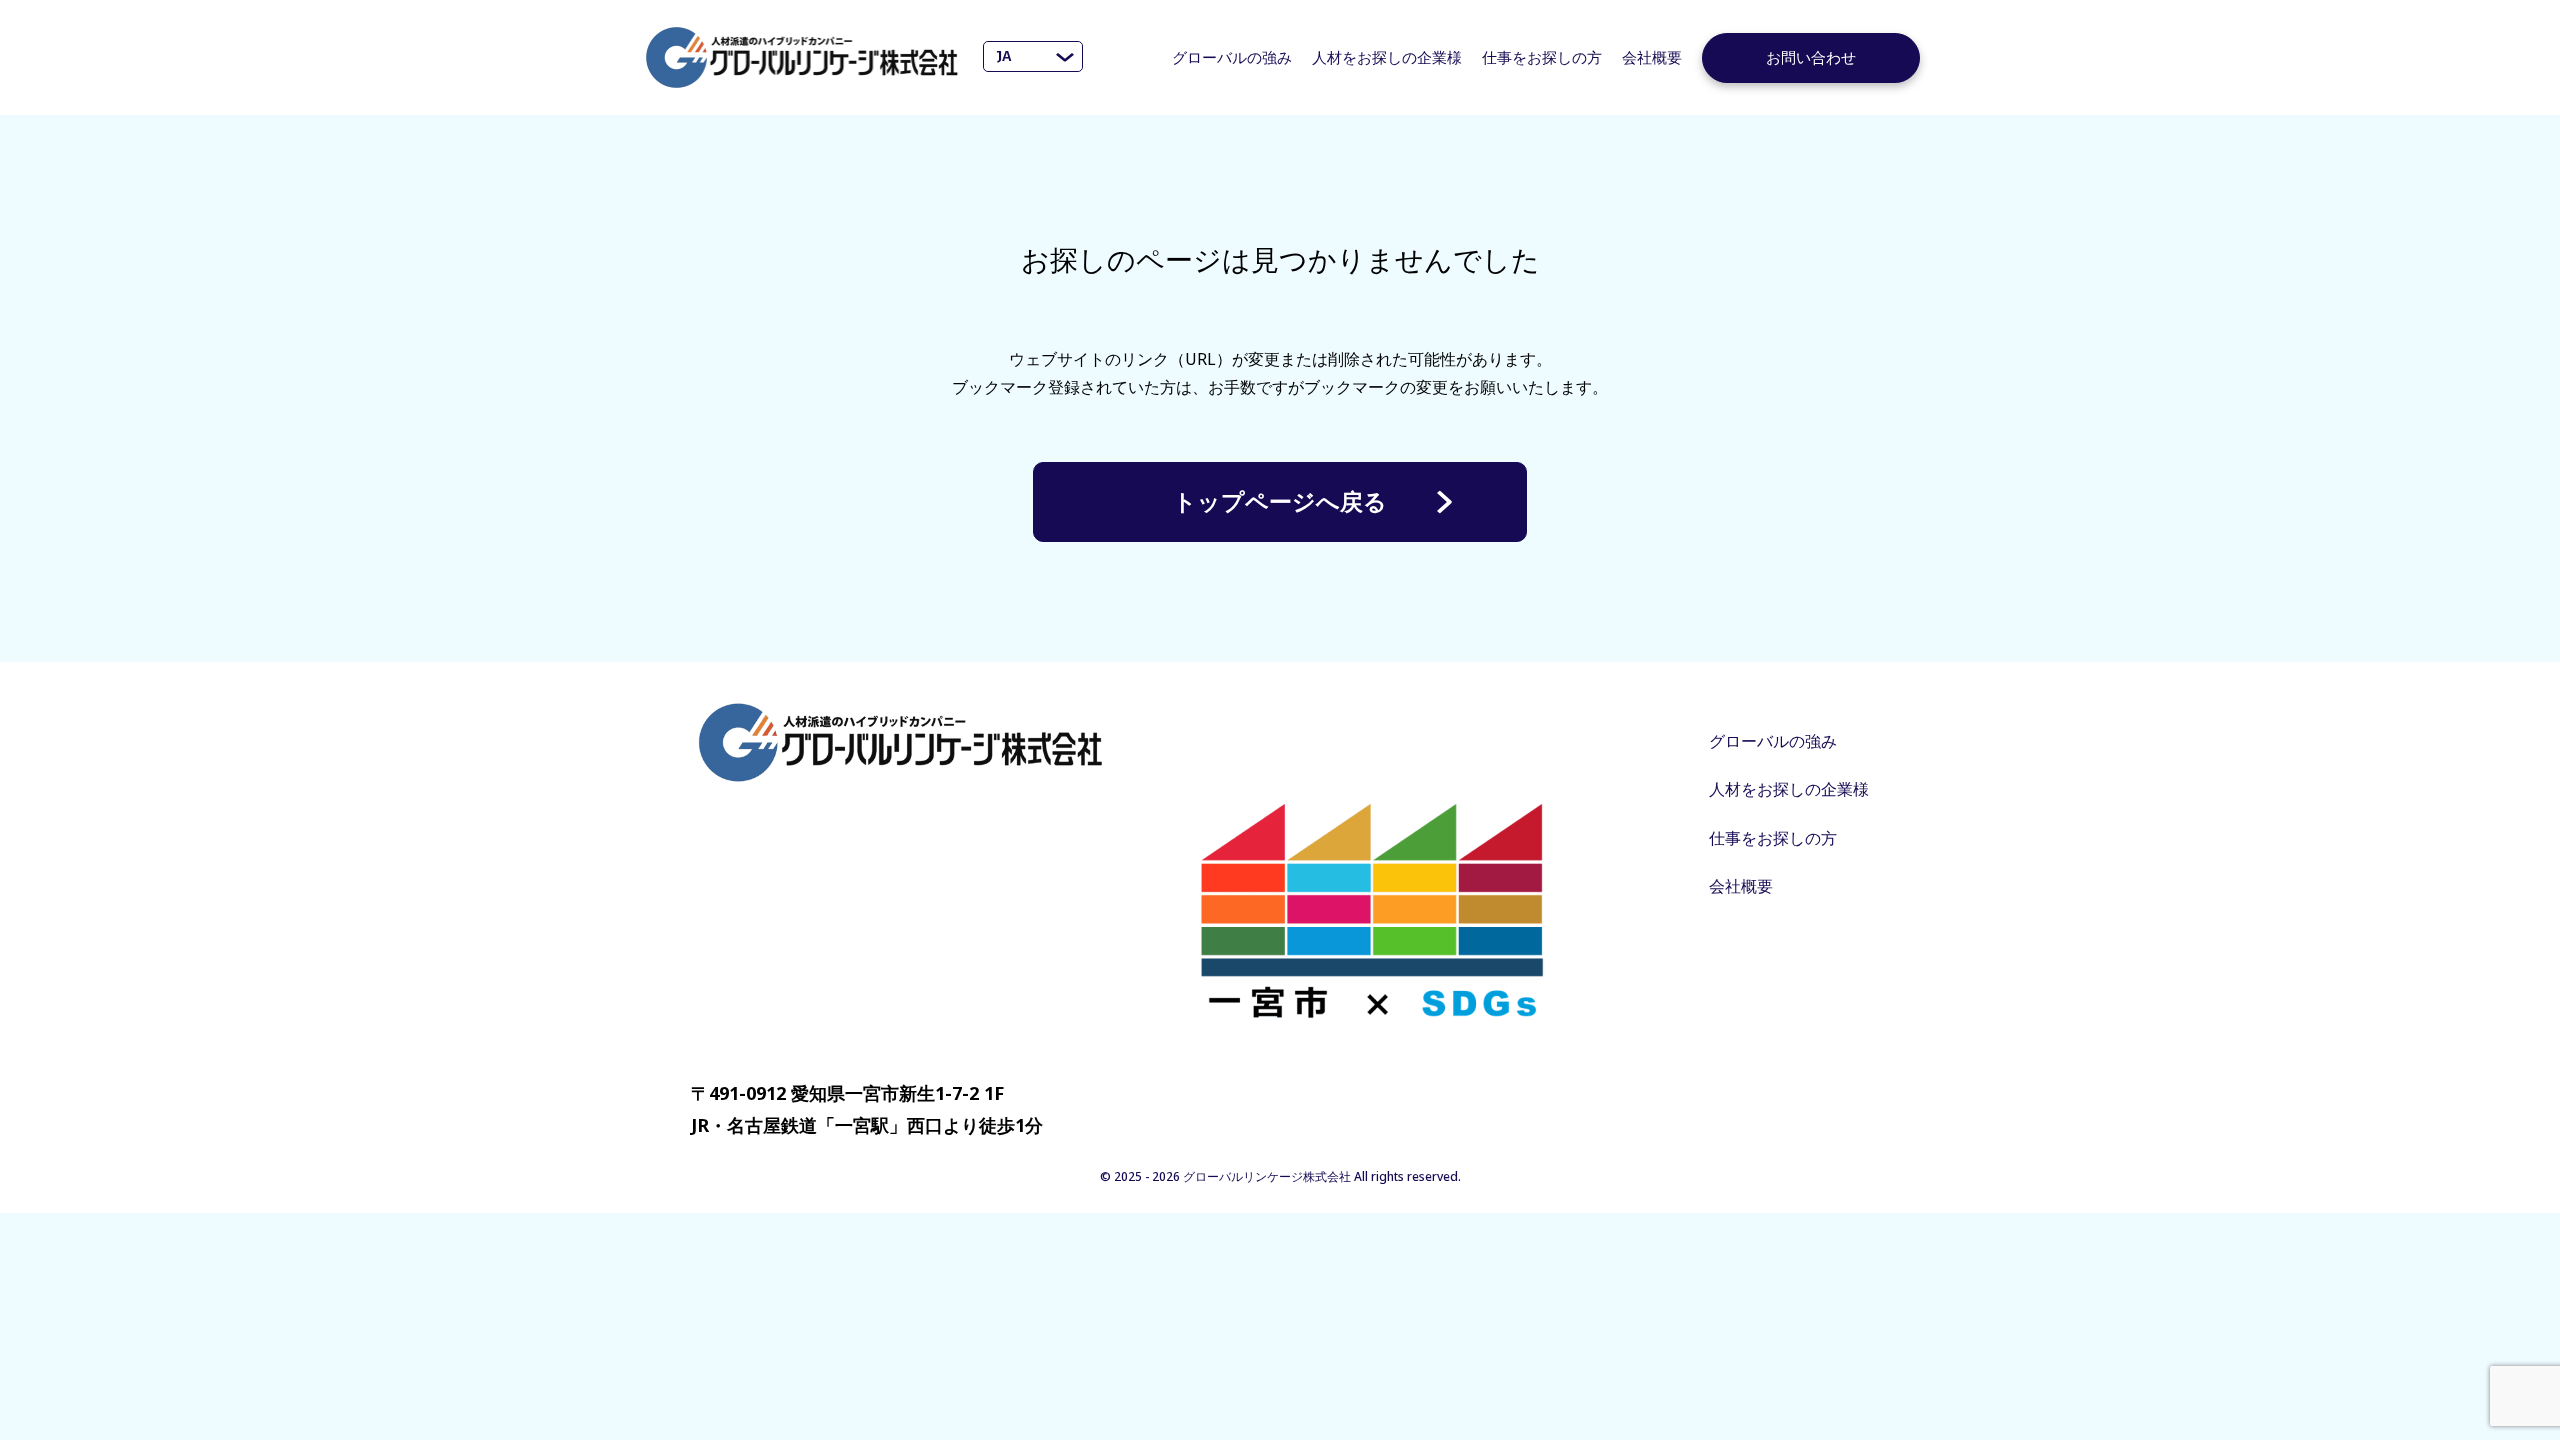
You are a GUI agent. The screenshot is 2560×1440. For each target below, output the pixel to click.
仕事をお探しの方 (1542, 57)
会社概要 (1652, 57)
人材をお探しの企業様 (1387, 57)
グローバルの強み (1232, 57)
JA (1004, 56)
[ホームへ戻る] (801, 57)
